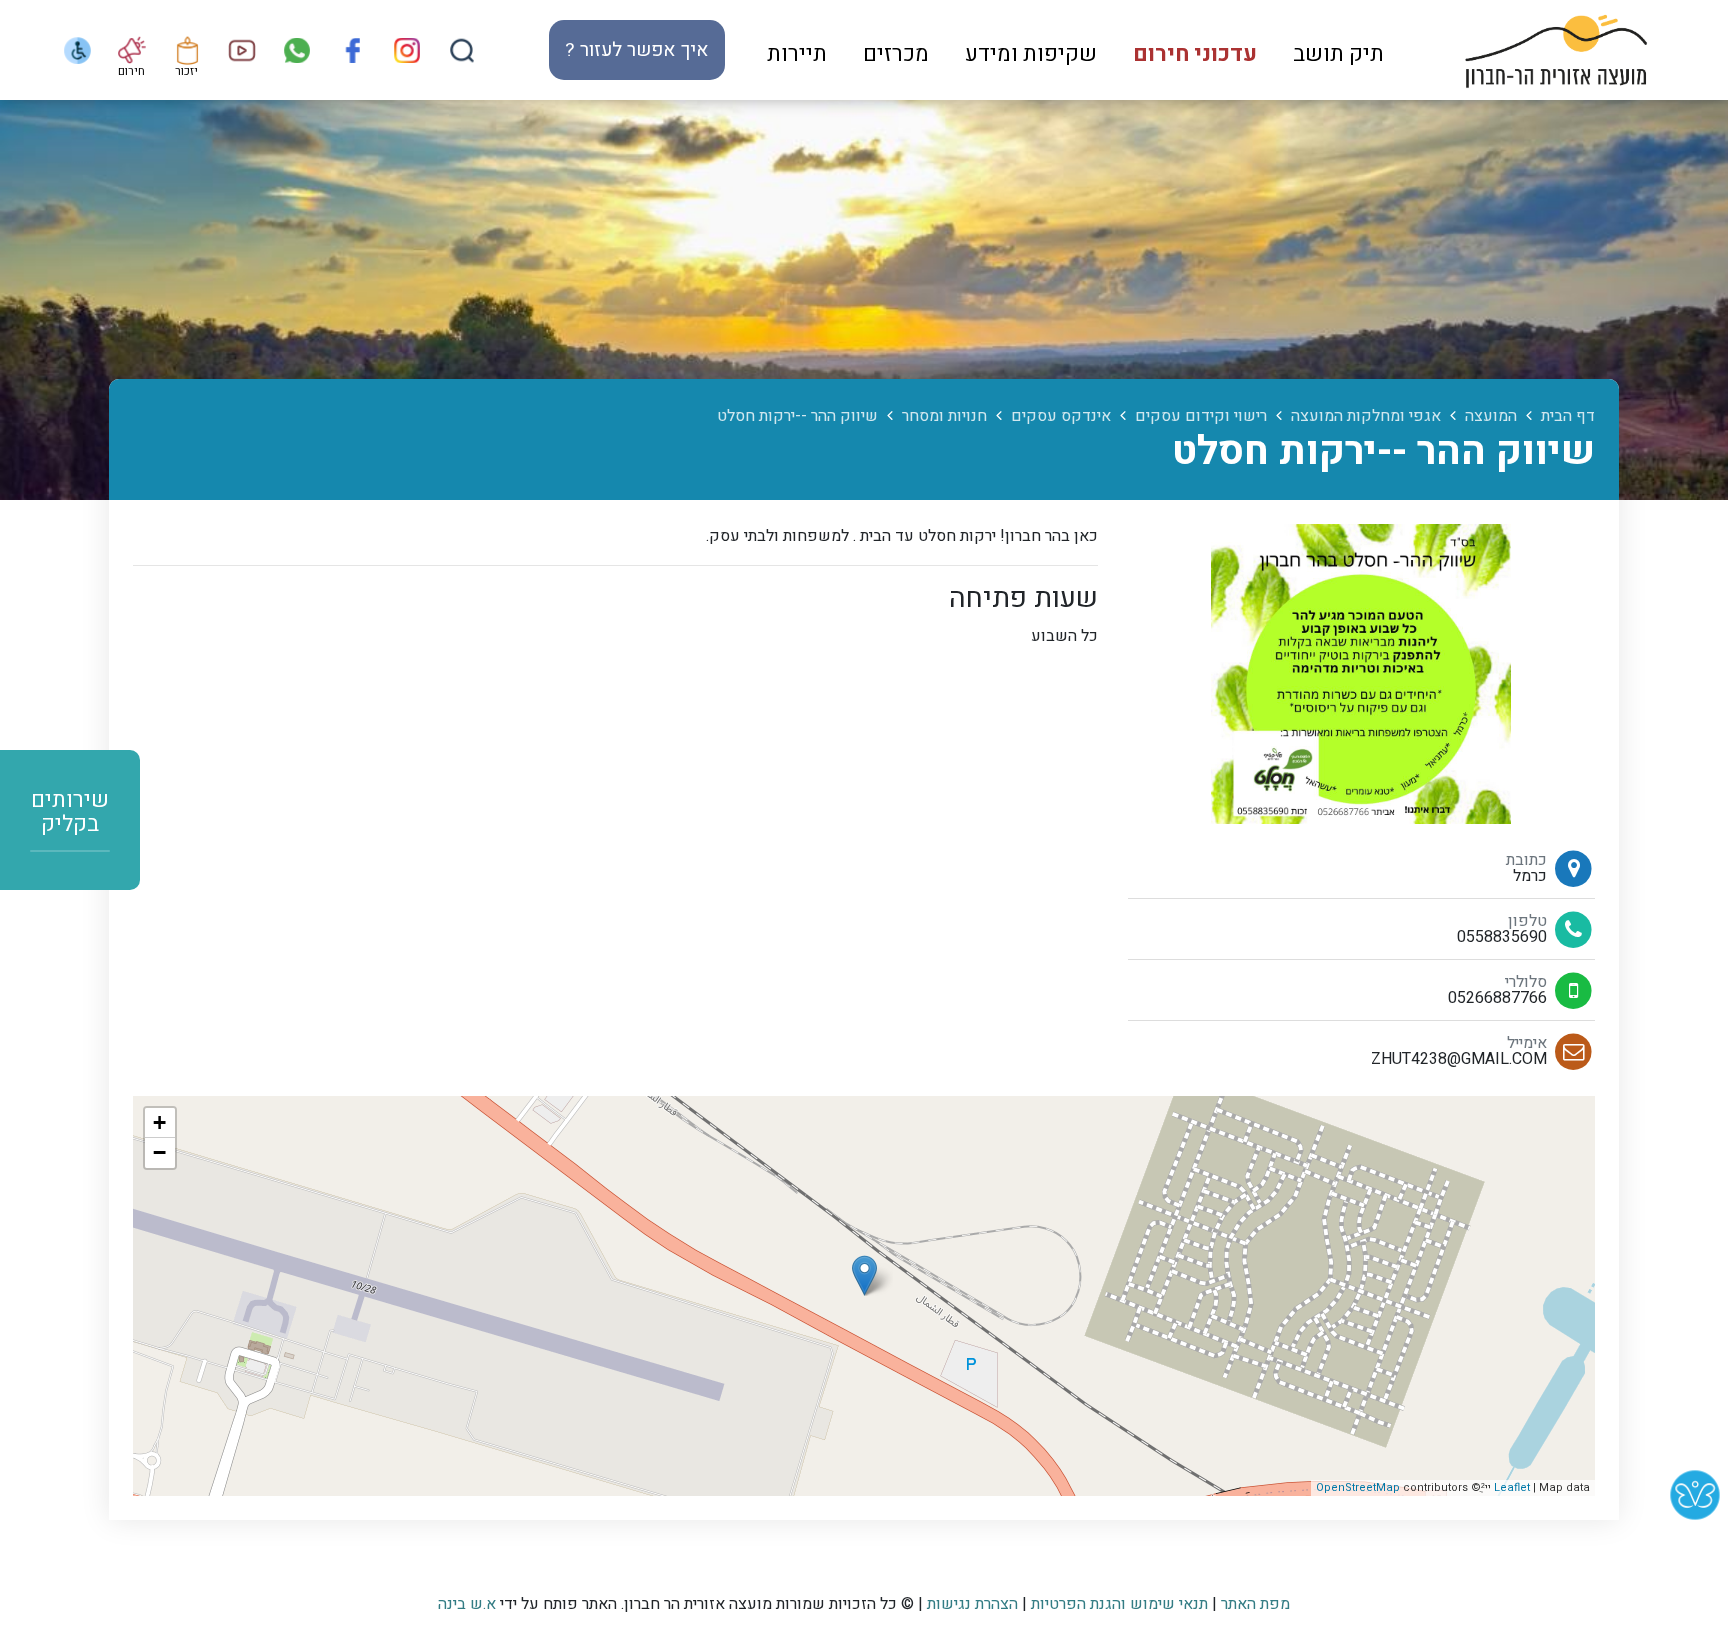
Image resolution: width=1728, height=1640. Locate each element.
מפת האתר (1255, 1604)
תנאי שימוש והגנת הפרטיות (1119, 1604)
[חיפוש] (461, 50)
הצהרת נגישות (972, 1604)
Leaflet (1512, 1487)
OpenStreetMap (1358, 1487)
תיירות (797, 54)
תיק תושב (1338, 54)
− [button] (159, 1152)
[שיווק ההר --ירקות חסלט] (864, 1275)
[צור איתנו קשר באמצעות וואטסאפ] (296, 50)
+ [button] (159, 1122)
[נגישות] (76, 50)
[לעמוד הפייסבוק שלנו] (351, 50)
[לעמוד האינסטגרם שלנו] (406, 50)
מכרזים (896, 54)
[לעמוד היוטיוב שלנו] (241, 50)
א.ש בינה (467, 1604)
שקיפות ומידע (1031, 54)
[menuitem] (1338, 50)
